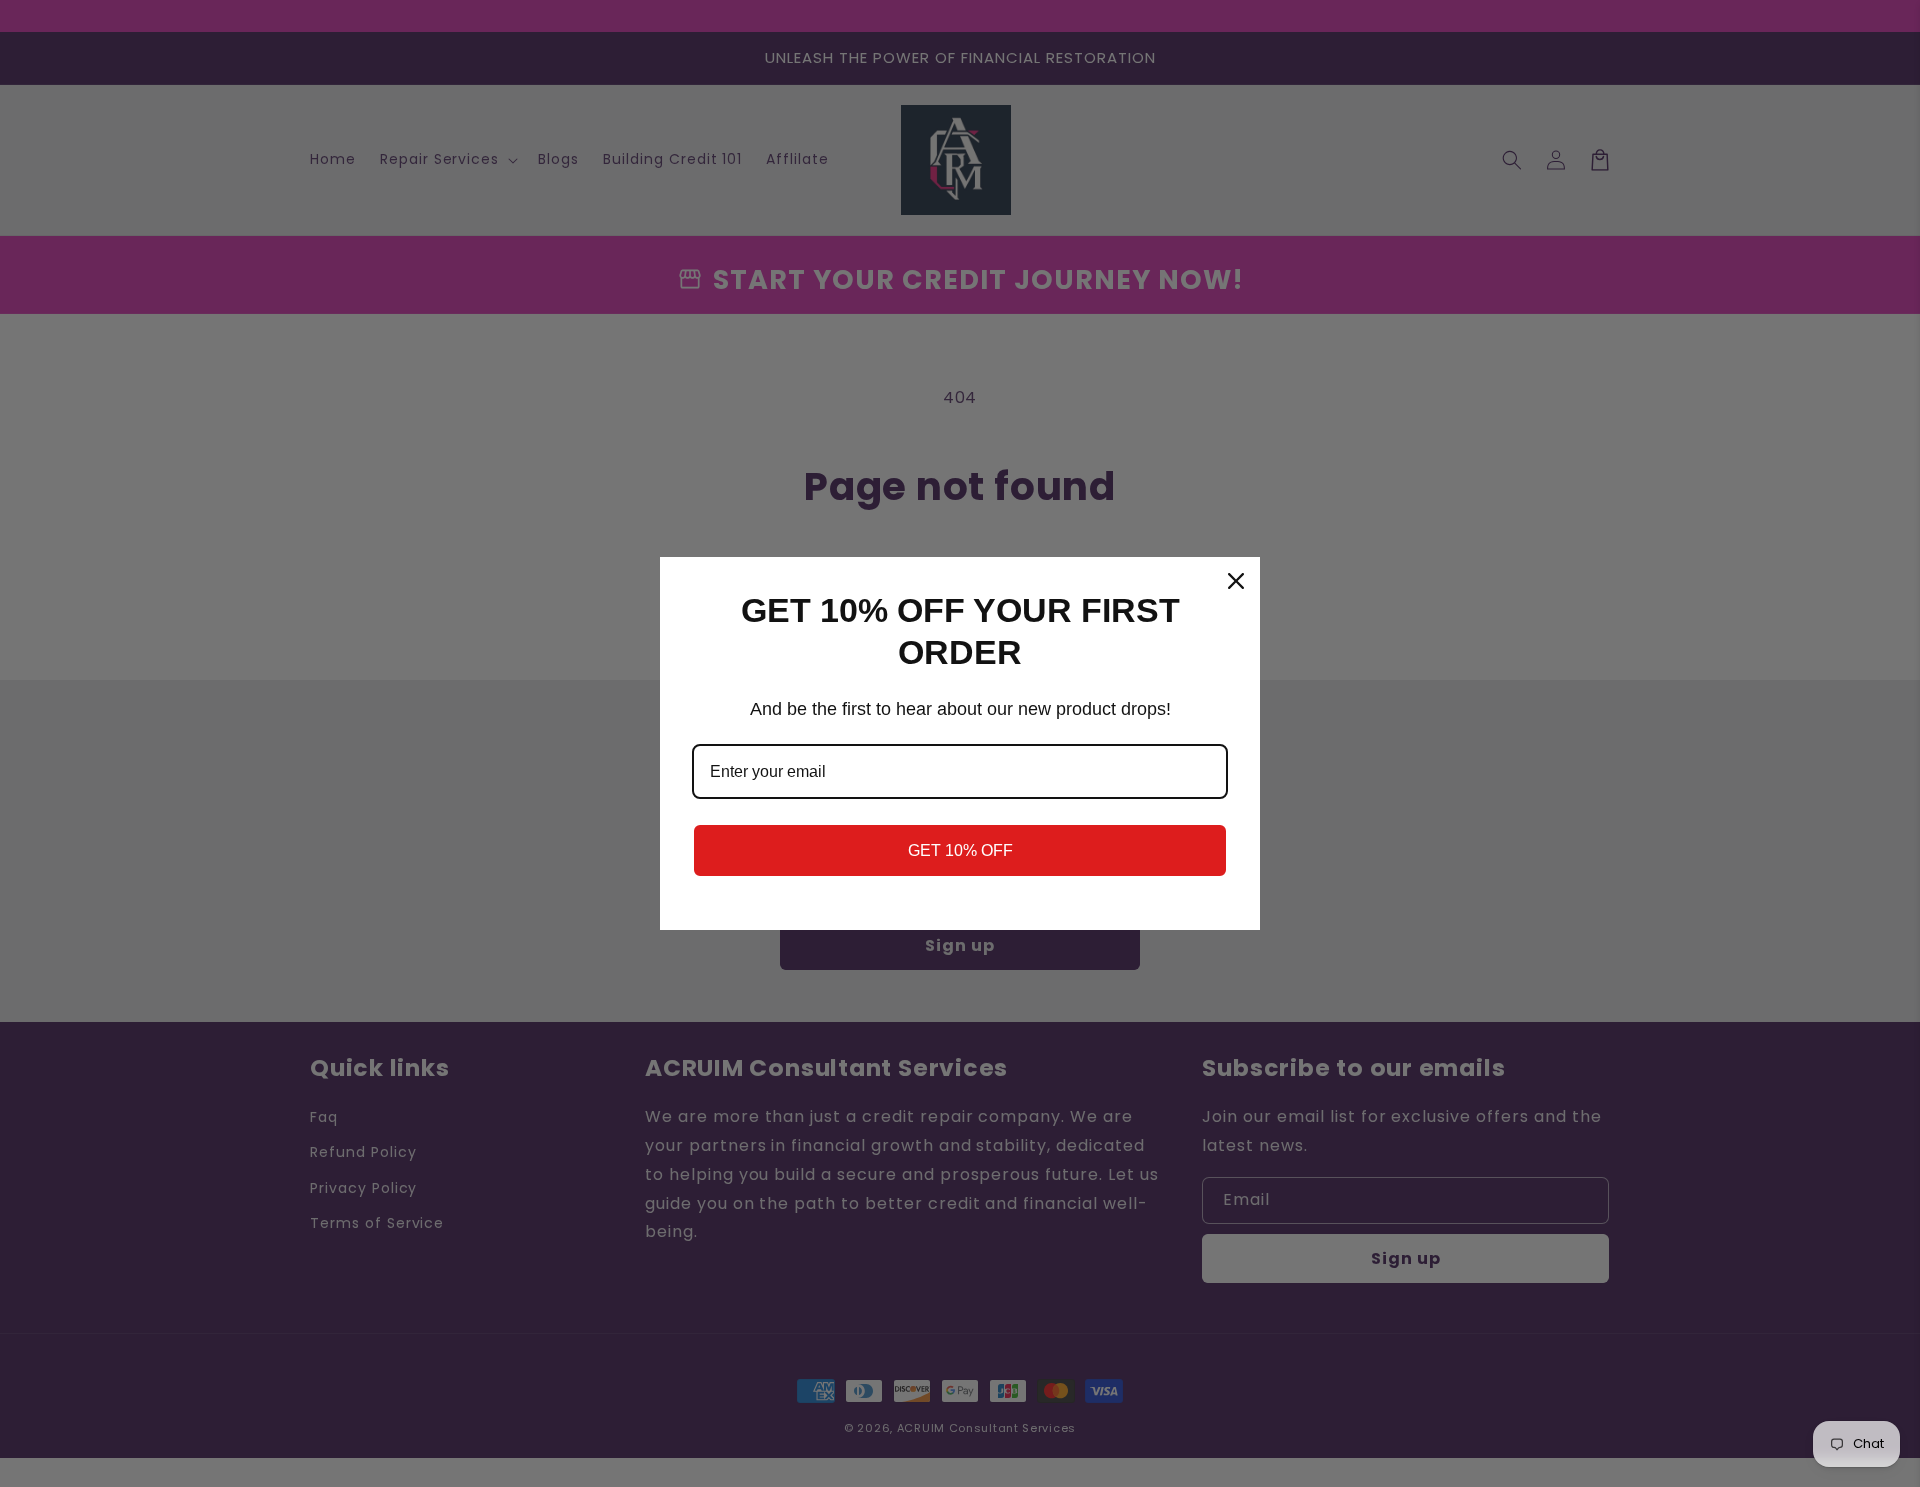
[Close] (1236, 581)
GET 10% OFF (960, 850)
